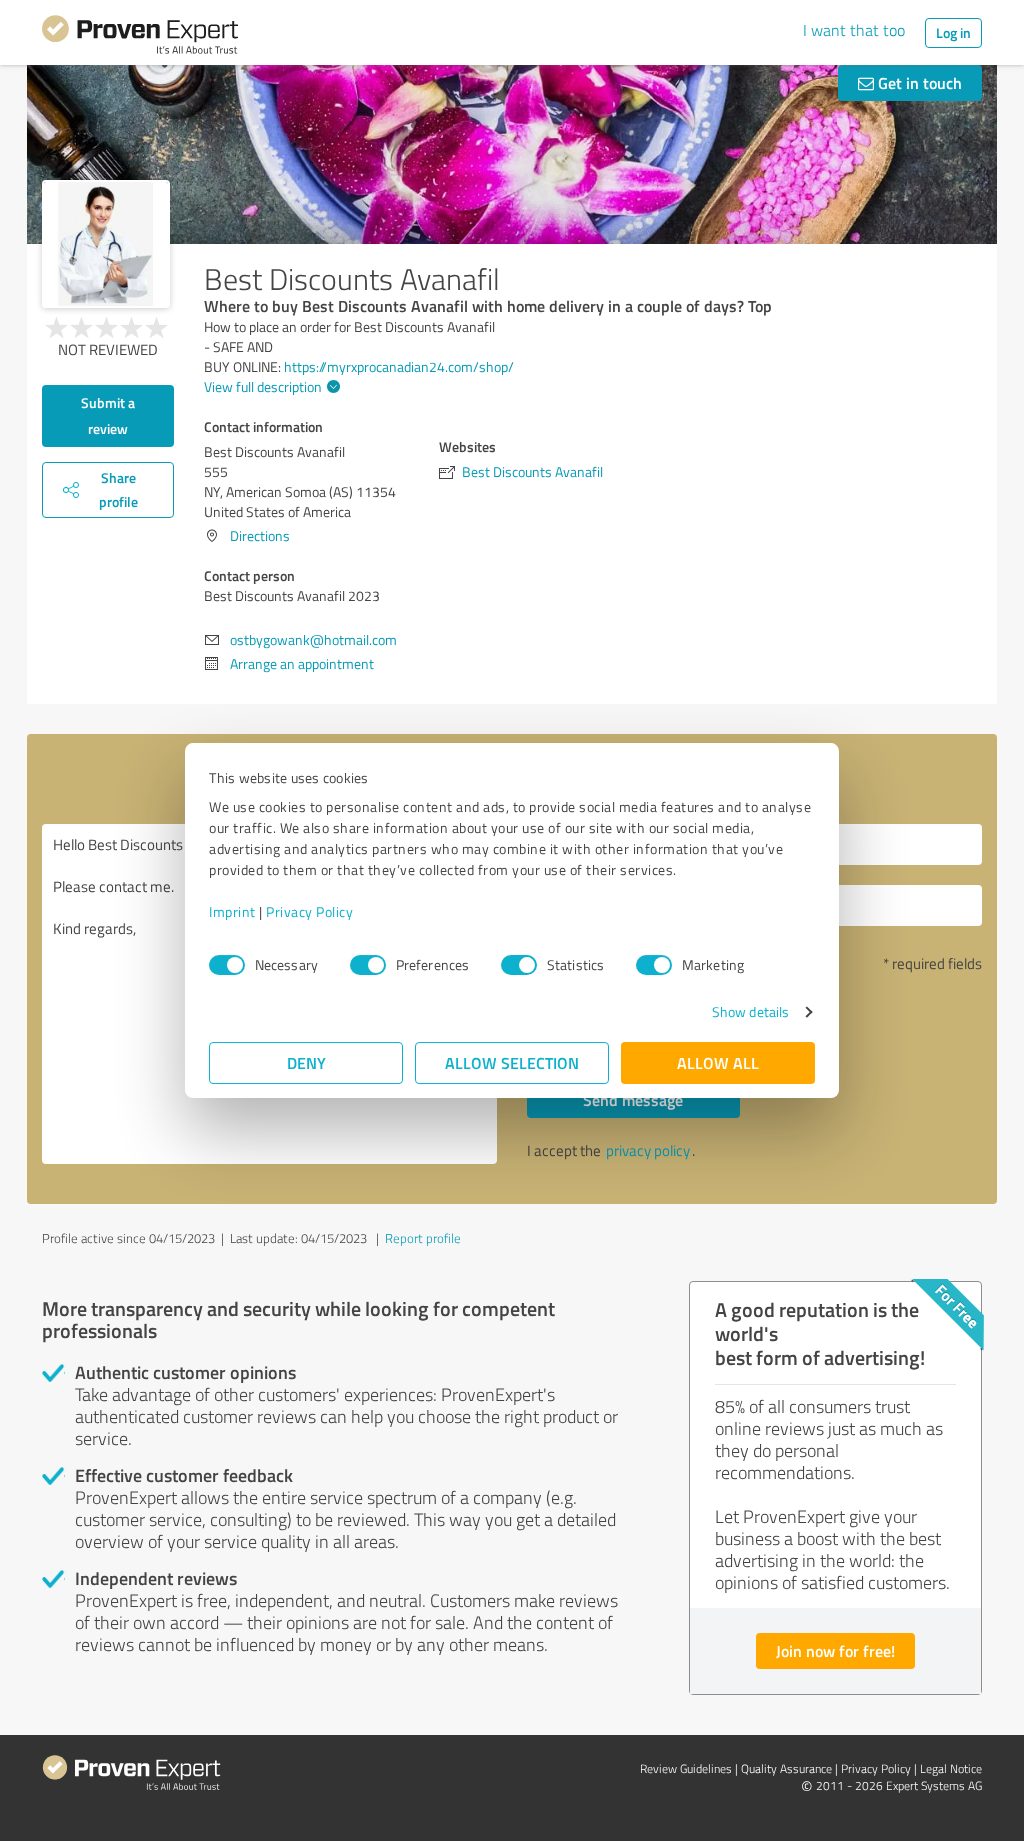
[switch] (368, 965)
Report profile (423, 1238)
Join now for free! (835, 1650)
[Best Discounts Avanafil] (106, 244)
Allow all (718, 1062)
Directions (260, 535)
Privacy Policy (309, 911)
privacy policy (648, 1150)
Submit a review (108, 415)
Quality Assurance (786, 1768)
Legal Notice (951, 1768)
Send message (633, 1099)
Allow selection (512, 1062)
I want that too (854, 30)
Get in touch (918, 82)
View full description (263, 386)
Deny (306, 1062)
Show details (750, 1011)
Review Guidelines (686, 1768)
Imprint (232, 911)
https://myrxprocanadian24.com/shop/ (399, 366)
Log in (953, 32)
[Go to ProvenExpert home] (140, 38)
